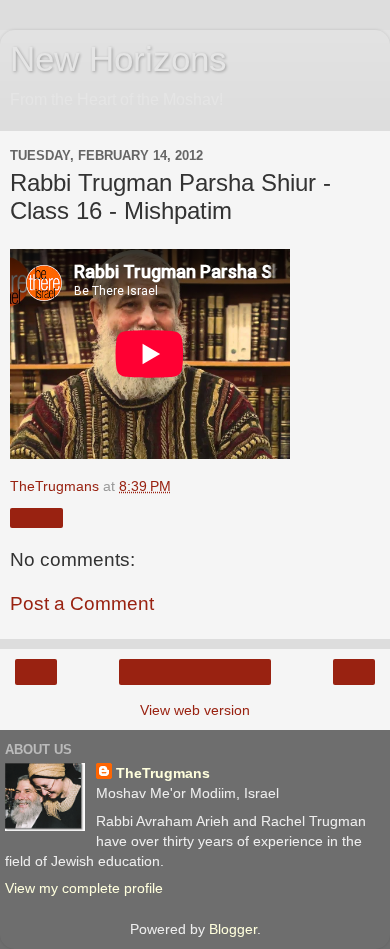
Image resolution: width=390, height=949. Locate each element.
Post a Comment (82, 603)
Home (195, 672)
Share (36, 518)
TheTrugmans (163, 773)
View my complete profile (84, 888)
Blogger (233, 929)
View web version (195, 710)
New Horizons (118, 59)
